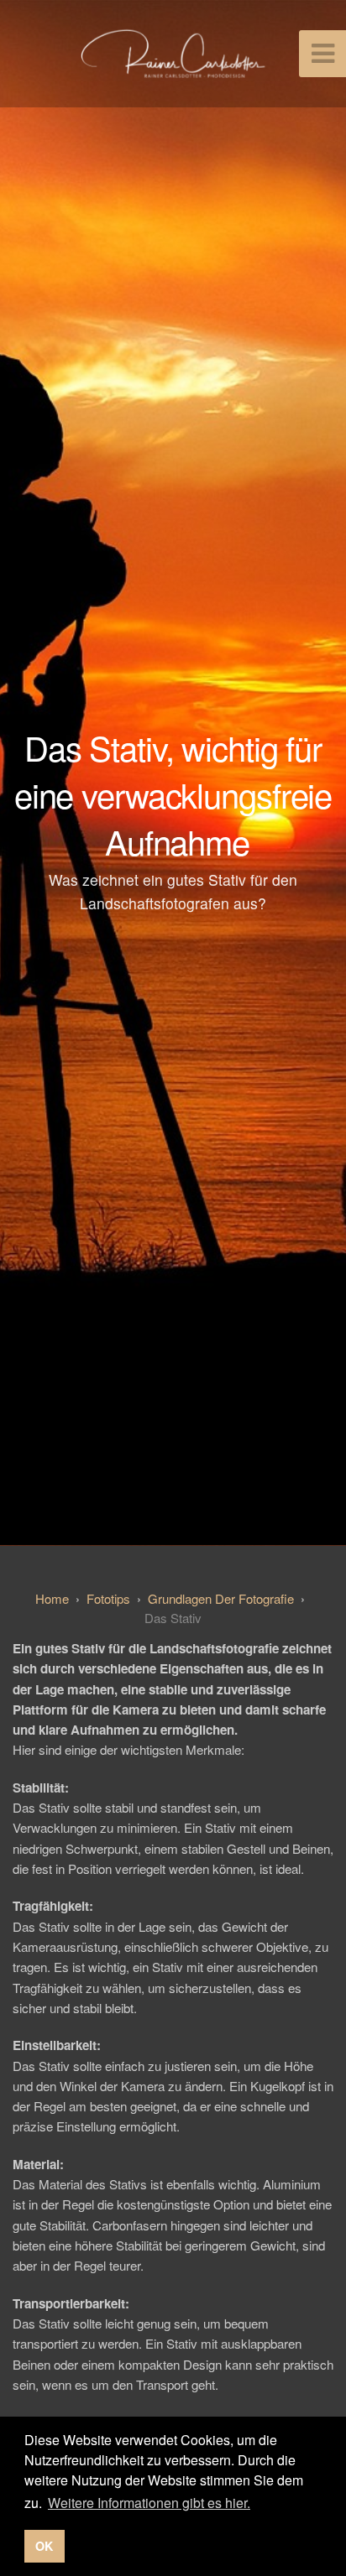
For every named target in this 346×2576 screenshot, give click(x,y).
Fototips (108, 1598)
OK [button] (44, 2546)
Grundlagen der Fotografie (221, 1598)
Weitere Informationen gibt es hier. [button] (149, 2503)
